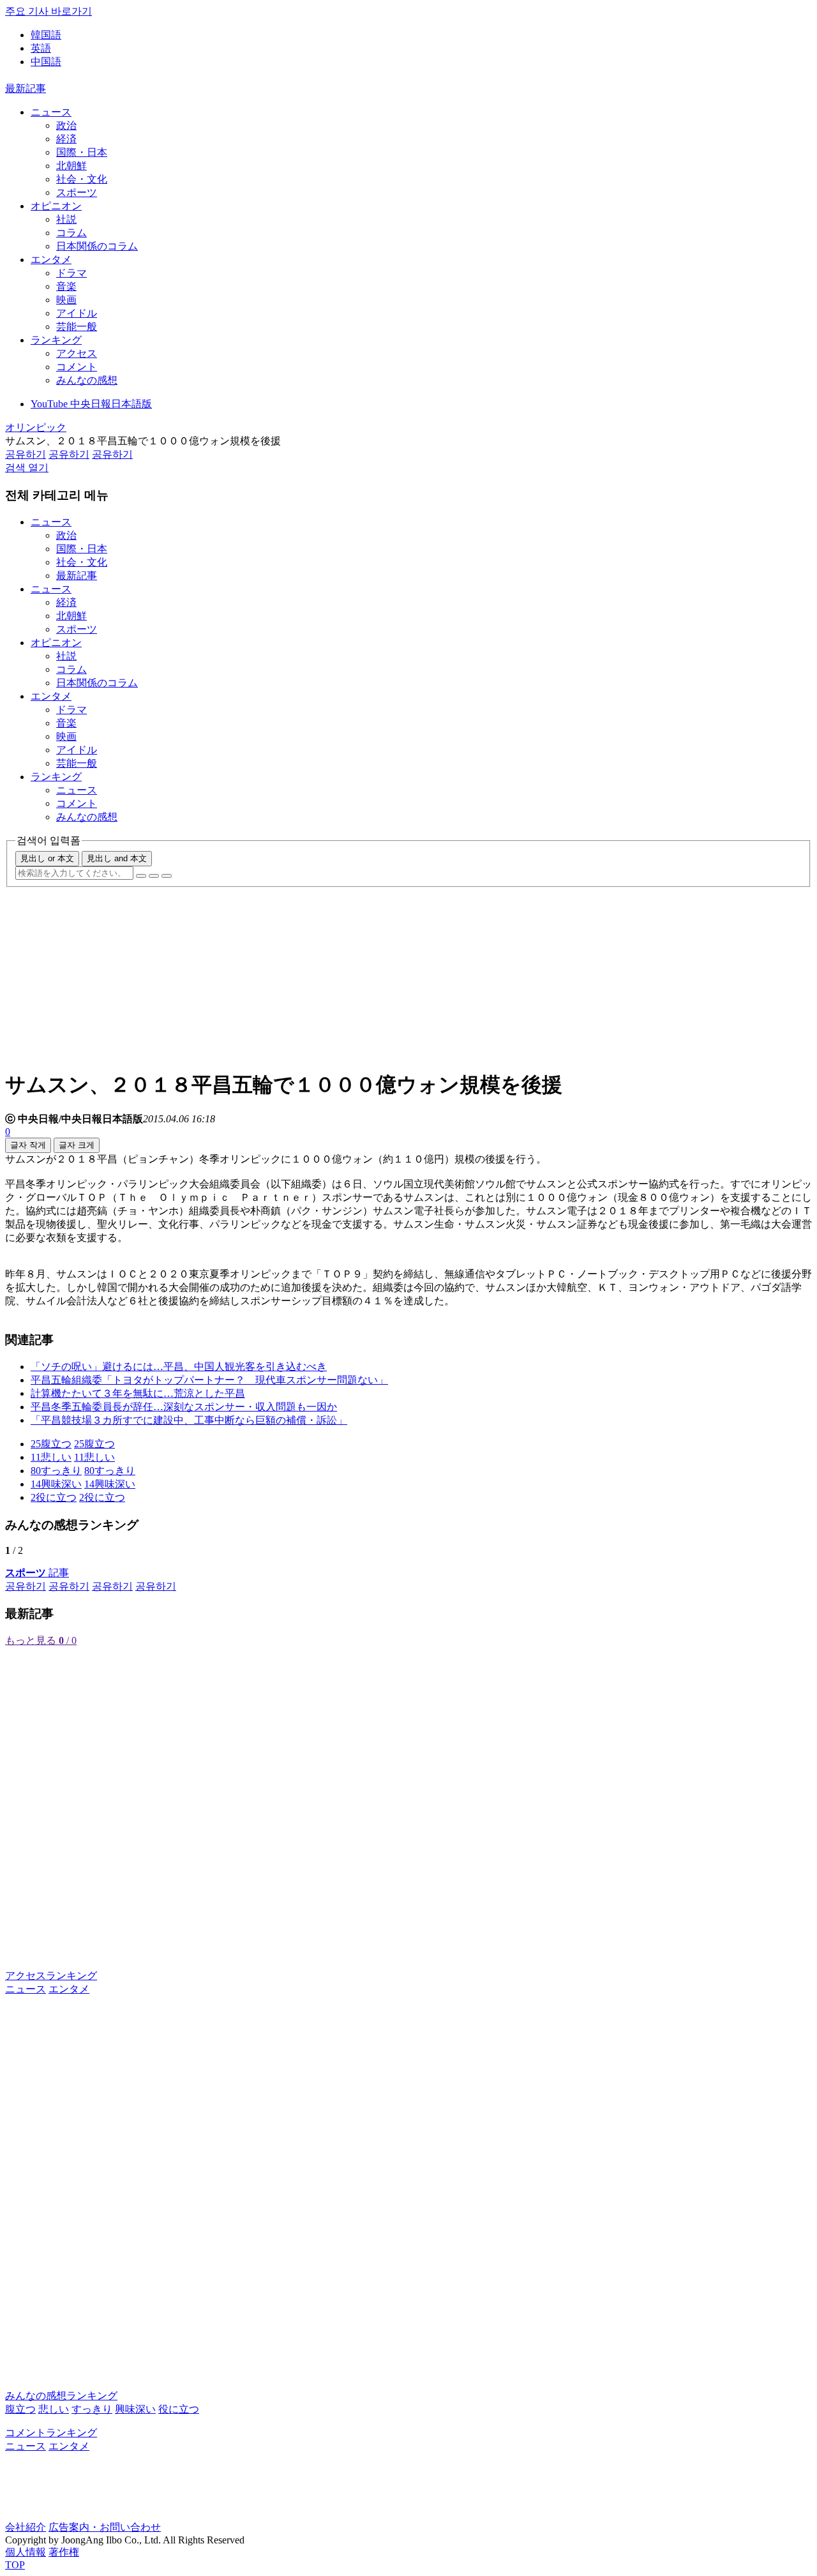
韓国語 (46, 35)
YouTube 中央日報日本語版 (91, 404)
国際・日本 (82, 152)
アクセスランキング (51, 1976)
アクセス (77, 353)
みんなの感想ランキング (61, 2396)
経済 (66, 139)
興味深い (135, 2409)
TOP (15, 2565)
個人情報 (26, 2552)
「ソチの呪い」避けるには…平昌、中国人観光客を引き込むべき (179, 1367)
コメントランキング (51, 2433)
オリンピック (36, 427)
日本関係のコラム (97, 246)
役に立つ (179, 2409)
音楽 (66, 286)
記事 (37, 1573)
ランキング (56, 340)
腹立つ (20, 2409)
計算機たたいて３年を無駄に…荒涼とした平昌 (138, 1393)
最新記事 (26, 88)
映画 (66, 300)
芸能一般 (77, 327)
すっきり (92, 2409)
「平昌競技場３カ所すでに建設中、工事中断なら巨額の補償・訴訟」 (189, 1420)
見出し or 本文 (47, 858)
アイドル (77, 313)
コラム (71, 233)
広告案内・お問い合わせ (105, 2527)
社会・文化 (82, 179)
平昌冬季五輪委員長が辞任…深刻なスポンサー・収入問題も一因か (184, 1407)
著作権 (64, 2552)
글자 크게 (77, 1145)
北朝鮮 (71, 166)
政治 (66, 125)
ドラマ (71, 273)
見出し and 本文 (117, 858)
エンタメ (51, 260)
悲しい (54, 2409)
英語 (41, 48)
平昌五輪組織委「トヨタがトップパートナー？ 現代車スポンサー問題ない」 (209, 1380)
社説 (66, 219)
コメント (77, 367)
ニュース (51, 112)
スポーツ (77, 192)
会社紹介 (26, 2527)
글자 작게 (28, 1145)
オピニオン (56, 206)
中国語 (46, 62)
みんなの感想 (87, 380)
